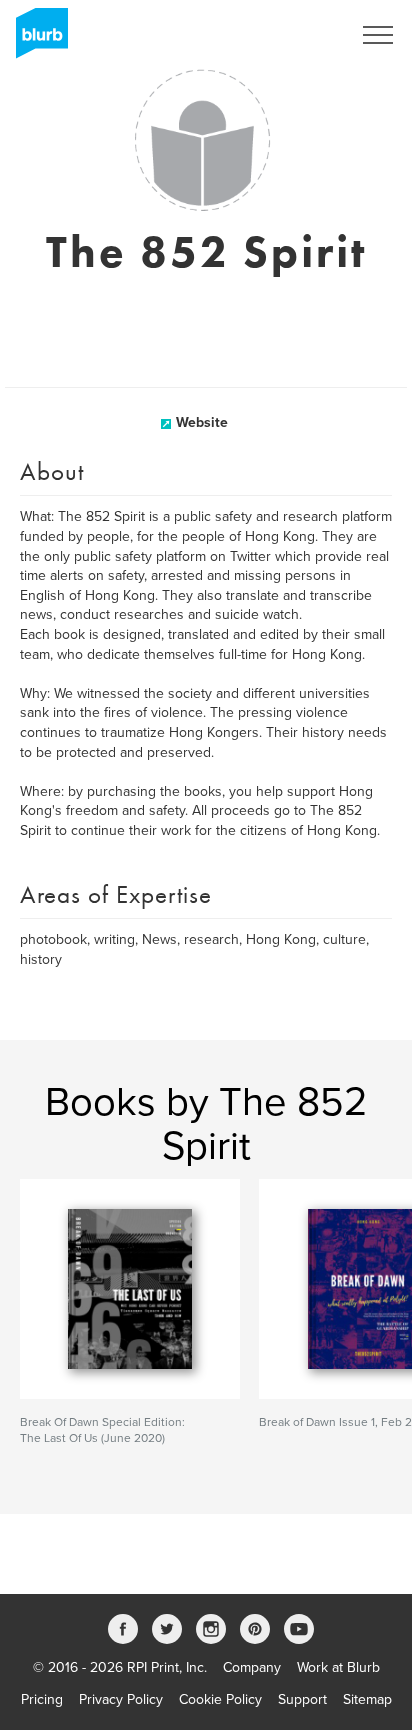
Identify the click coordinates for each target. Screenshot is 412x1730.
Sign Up (300, 35)
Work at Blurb (338, 1667)
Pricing (42, 1699)
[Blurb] (36, 40)
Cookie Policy (220, 1699)
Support (302, 1699)
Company (252, 1667)
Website (202, 422)
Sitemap (367, 1699)
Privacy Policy (121, 1699)
